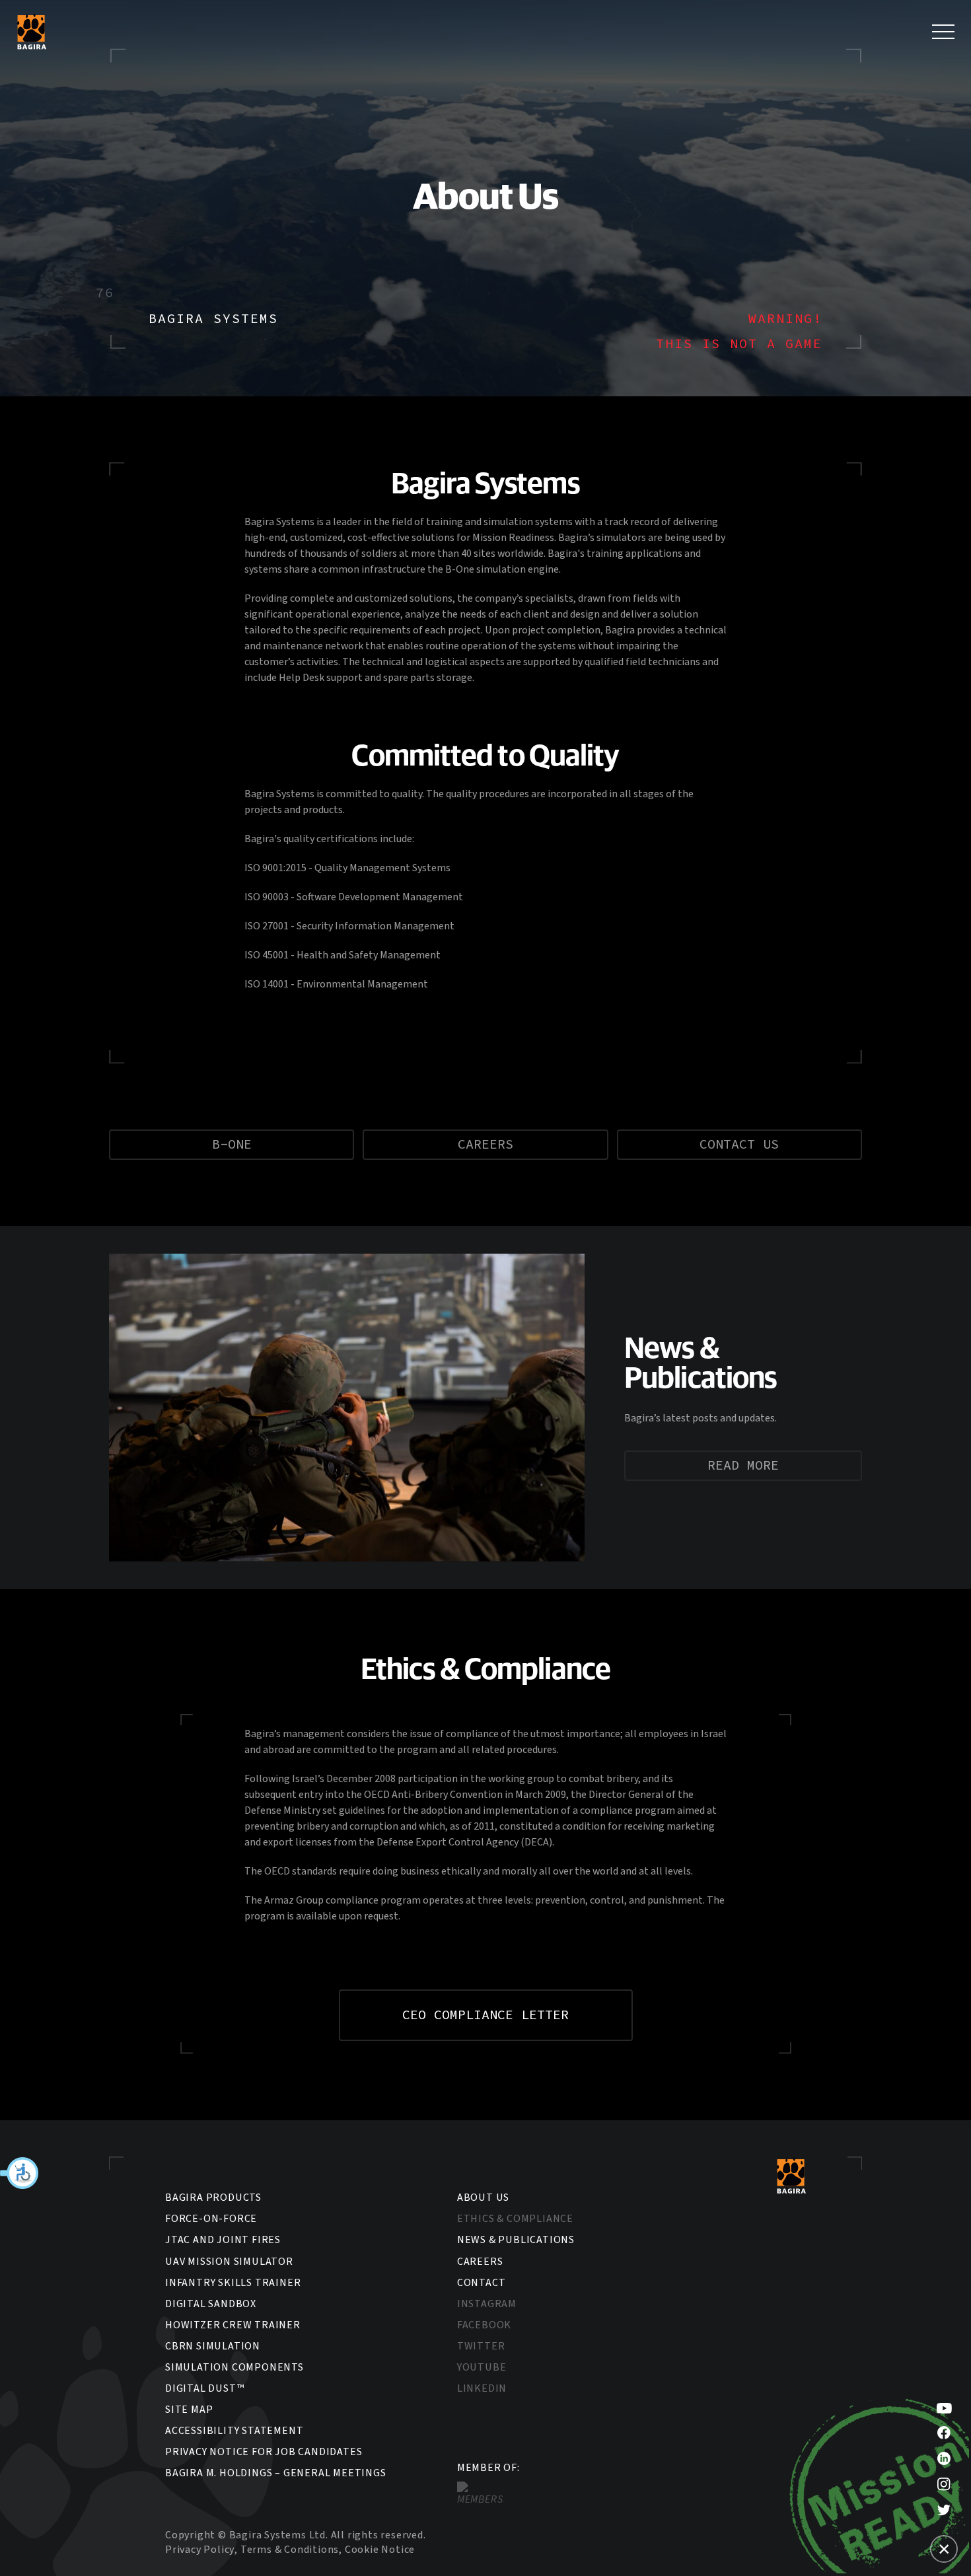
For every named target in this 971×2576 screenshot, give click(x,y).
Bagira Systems (31, 31)
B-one (232, 1145)
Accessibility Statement (234, 2431)
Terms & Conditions (290, 2550)
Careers (485, 1145)
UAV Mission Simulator (229, 2262)
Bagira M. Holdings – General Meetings (276, 2473)
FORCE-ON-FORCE (211, 2219)
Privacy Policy (200, 2550)
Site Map (189, 2410)
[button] (20, 2173)
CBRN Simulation (213, 2346)
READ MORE (743, 1466)
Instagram (487, 2304)
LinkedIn (482, 2388)
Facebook (484, 2325)
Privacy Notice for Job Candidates (264, 2452)
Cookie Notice (380, 2550)
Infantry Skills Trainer (233, 2283)
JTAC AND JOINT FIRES (223, 2240)
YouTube (482, 2367)
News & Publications (516, 2240)
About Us (483, 2198)
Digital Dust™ (204, 2388)
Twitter (481, 2346)
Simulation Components (234, 2367)
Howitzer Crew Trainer (233, 2325)
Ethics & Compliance (515, 2219)
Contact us (739, 1145)
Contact (482, 2283)
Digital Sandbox (211, 2304)
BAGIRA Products (213, 2198)
